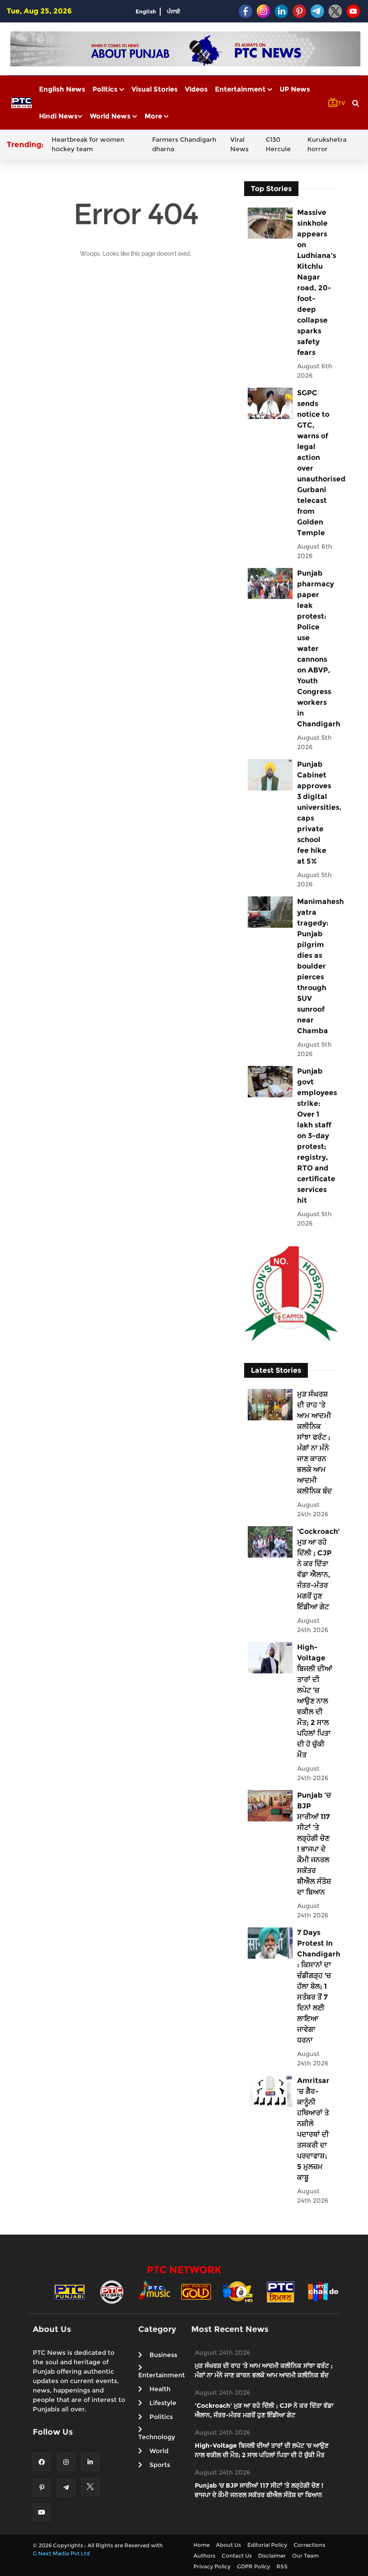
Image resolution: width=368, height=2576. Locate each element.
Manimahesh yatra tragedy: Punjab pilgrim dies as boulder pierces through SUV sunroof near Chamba (315, 966)
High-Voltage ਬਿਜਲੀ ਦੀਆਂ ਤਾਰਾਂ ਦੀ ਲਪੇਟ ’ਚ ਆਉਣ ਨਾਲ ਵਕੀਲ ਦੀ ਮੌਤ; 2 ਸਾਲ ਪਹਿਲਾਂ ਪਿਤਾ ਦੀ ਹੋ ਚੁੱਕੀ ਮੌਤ (315, 1701)
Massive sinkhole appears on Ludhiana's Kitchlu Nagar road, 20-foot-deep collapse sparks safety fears (315, 282)
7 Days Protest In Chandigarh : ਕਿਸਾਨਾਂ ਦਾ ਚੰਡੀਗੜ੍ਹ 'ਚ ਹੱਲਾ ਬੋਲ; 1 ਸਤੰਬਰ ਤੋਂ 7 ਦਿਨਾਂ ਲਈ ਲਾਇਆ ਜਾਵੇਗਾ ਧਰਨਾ (315, 1986)
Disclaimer (272, 2556)
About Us (228, 2545)
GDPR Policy (254, 2566)
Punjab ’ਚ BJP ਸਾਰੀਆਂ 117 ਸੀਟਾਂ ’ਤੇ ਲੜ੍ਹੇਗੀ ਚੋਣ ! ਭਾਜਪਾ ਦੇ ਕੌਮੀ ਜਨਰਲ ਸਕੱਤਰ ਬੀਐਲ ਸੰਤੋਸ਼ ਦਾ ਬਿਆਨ (314, 1844)
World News (111, 116)
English (146, 11)
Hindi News (58, 116)
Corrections (309, 2545)
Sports (160, 2465)
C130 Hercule (278, 144)
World (159, 2451)
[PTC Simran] (280, 2291)
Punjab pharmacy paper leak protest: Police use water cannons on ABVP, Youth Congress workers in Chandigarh (315, 648)
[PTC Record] (112, 2291)
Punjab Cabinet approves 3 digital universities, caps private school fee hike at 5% (315, 813)
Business (163, 2355)
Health (160, 2389)
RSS (282, 2566)
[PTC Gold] (196, 2291)
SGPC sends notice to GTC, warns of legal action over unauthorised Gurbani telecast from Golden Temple (315, 463)
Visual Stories (155, 89)
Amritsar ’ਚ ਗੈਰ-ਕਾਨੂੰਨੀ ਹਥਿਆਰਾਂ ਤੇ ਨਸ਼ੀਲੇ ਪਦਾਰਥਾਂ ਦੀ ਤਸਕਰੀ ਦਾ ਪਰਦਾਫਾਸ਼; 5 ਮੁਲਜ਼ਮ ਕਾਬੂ (313, 2129)
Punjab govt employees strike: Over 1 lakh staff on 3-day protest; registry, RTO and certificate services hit (315, 1136)
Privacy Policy (212, 2566)
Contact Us (237, 2556)
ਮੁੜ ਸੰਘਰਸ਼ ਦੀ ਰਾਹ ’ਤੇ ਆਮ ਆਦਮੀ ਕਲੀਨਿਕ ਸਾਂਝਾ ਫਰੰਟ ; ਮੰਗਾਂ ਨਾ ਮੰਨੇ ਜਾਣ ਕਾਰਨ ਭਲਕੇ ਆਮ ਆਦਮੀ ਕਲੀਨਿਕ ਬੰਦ (315, 1443)
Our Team (305, 2556)
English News (62, 89)
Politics (106, 89)
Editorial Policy (267, 2545)
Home (202, 2545)
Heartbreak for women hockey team (88, 144)
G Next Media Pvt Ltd (61, 2553)
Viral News (239, 144)
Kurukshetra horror (327, 144)
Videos (196, 89)
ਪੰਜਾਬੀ (174, 11)
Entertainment (241, 89)
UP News (295, 89)
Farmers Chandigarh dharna (184, 144)
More (154, 116)
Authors (204, 2556)
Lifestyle (163, 2403)
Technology (157, 2437)
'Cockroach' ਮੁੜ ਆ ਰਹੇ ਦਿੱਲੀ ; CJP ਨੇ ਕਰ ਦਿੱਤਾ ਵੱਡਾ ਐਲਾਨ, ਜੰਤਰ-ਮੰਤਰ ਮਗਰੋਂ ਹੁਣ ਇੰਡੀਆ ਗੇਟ (315, 1569)
